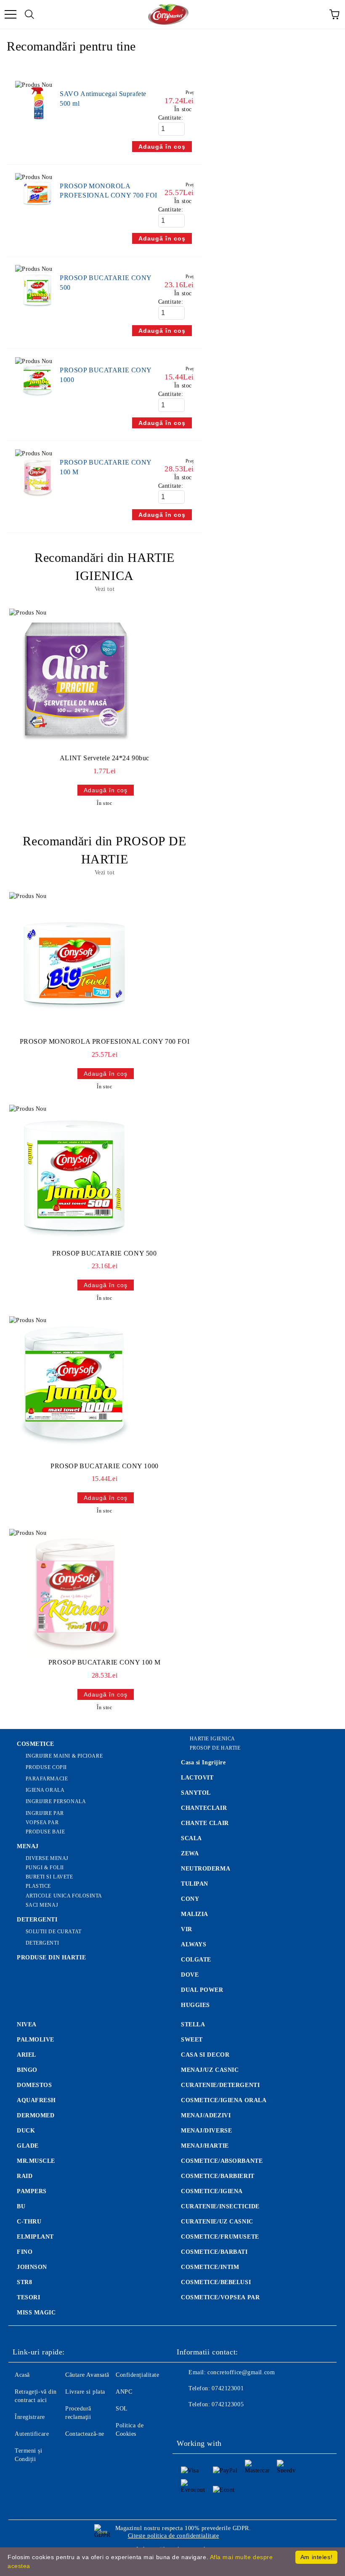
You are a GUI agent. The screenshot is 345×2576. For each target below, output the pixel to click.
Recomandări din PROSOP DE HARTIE (104, 850)
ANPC (124, 2392)
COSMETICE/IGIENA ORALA (224, 2100)
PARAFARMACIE (47, 1779)
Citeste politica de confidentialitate (174, 2536)
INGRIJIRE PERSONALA (56, 1801)
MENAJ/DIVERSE (206, 2131)
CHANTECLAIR (204, 1808)
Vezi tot (105, 589)
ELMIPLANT (35, 2237)
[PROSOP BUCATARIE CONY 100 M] (37, 502)
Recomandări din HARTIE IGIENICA (104, 567)
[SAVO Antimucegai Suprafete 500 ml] (37, 124)
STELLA (193, 2024)
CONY (190, 1899)
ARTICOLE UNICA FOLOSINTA (64, 1896)
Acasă (22, 2375)
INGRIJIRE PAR (45, 1813)
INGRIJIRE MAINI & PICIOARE (64, 1756)
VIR (187, 1929)
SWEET (192, 2040)
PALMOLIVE (36, 2040)
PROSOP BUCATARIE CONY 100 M (105, 1662)
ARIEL (27, 2055)
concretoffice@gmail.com (241, 2372)
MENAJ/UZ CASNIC (210, 2070)
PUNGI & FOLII (45, 1868)
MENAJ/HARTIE (205, 2146)
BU (21, 2206)
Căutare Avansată (87, 2375)
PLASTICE (38, 1886)
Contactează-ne (85, 2434)
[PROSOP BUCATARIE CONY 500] (37, 313)
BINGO (27, 2070)
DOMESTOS (34, 2085)
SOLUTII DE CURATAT (54, 1932)
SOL (122, 2409)
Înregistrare (30, 2417)
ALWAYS (194, 1944)
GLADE (28, 2146)
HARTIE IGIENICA (212, 1739)
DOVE (190, 1975)
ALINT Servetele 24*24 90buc (105, 758)
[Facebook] (188, 2421)
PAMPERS (32, 2191)
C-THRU (29, 2222)
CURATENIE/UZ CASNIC (217, 2222)
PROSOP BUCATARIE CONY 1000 (105, 1466)
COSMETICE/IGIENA (212, 2191)
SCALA (191, 1838)
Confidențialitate (138, 2375)
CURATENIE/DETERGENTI (220, 2085)
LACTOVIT (197, 1778)
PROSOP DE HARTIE (215, 1748)
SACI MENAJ (42, 1905)
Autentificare (32, 2434)
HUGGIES (195, 2005)
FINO (25, 2252)
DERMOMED (36, 2115)
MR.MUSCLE (36, 2161)
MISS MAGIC (36, 2313)
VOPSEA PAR (42, 1822)
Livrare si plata (85, 2392)
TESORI (28, 2297)
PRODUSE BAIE (45, 1832)
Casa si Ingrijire (203, 1762)
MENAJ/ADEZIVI (206, 2115)
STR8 (24, 2282)
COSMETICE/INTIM (210, 2267)
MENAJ (28, 1846)
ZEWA (190, 1853)
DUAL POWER (202, 1990)
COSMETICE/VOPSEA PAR (220, 2297)
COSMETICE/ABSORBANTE (222, 2161)
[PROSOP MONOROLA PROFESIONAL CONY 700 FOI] (37, 211)
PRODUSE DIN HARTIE (51, 1957)
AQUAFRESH (36, 2100)
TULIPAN (195, 1884)
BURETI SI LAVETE (49, 1877)
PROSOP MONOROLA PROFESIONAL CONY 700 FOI (105, 1041)
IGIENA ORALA (45, 1790)
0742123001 (228, 2388)
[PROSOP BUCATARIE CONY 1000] (37, 401)
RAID (25, 2176)
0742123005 (228, 2404)
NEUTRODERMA (206, 1869)
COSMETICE (36, 1744)
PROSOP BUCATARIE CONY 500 (104, 1253)
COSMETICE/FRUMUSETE (220, 2237)
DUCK (26, 2131)
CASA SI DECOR (205, 2055)
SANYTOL (196, 1793)
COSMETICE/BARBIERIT (218, 2176)
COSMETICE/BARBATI (214, 2252)
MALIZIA (195, 1914)
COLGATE (196, 1960)
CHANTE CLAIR (205, 1823)
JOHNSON (32, 2267)
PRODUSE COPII (46, 1767)
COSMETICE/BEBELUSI (216, 2282)
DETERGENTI (37, 1920)
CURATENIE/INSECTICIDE (220, 2206)
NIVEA (27, 2024)
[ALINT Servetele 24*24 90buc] (75, 679)
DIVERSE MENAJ (47, 1858)
